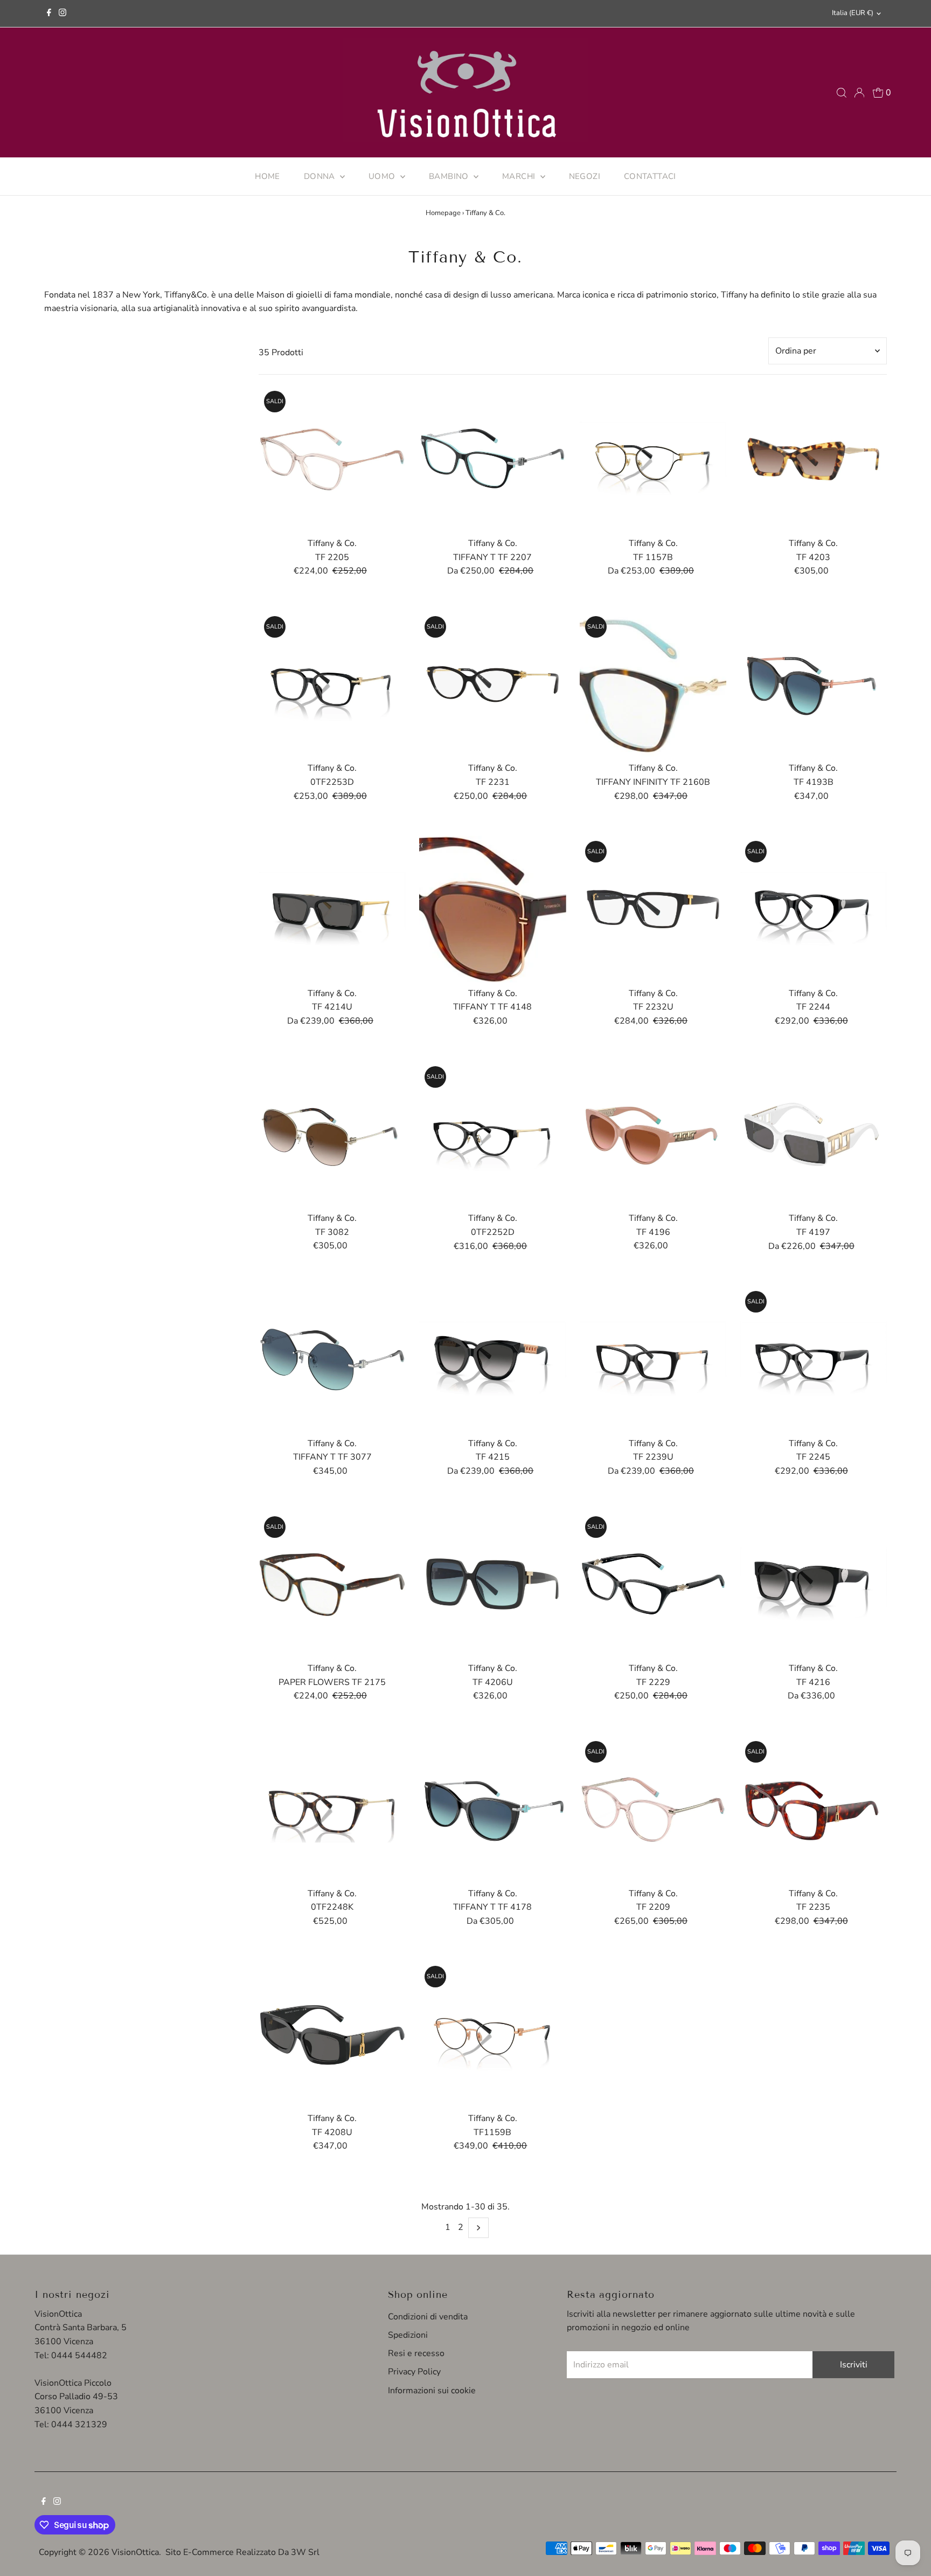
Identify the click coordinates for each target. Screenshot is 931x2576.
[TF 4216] (813, 1584)
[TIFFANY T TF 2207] (493, 459)
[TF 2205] (332, 459)
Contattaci (650, 176)
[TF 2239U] (653, 1359)
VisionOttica (135, 2552)
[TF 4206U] (493, 1584)
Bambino (450, 176)
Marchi (520, 176)
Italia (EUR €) (853, 13)
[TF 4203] (813, 459)
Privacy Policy (414, 2372)
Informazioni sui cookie (432, 2391)
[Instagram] (62, 13)
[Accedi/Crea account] (859, 93)
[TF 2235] (813, 1809)
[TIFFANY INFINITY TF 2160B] (653, 684)
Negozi (585, 176)
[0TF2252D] (493, 1134)
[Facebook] (49, 13)
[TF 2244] (813, 909)
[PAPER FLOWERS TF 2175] (332, 1584)
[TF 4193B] (813, 684)
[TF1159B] (493, 2034)
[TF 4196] (653, 1134)
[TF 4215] (493, 1359)
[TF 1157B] (653, 459)
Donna (321, 176)
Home (268, 176)
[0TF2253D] (332, 684)
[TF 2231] (493, 684)
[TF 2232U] (653, 909)
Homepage (443, 213)
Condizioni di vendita (428, 2317)
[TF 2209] (653, 1809)
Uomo (383, 176)
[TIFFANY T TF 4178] (493, 1809)
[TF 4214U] (332, 909)
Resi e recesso (416, 2353)
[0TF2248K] (332, 1809)
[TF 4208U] (332, 2034)
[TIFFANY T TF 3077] (332, 1359)
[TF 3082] (332, 1134)
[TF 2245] (813, 1359)
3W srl (305, 2552)
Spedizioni (408, 2335)
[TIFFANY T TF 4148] (493, 909)
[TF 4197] (813, 1134)
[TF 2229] (653, 1584)
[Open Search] (842, 93)
